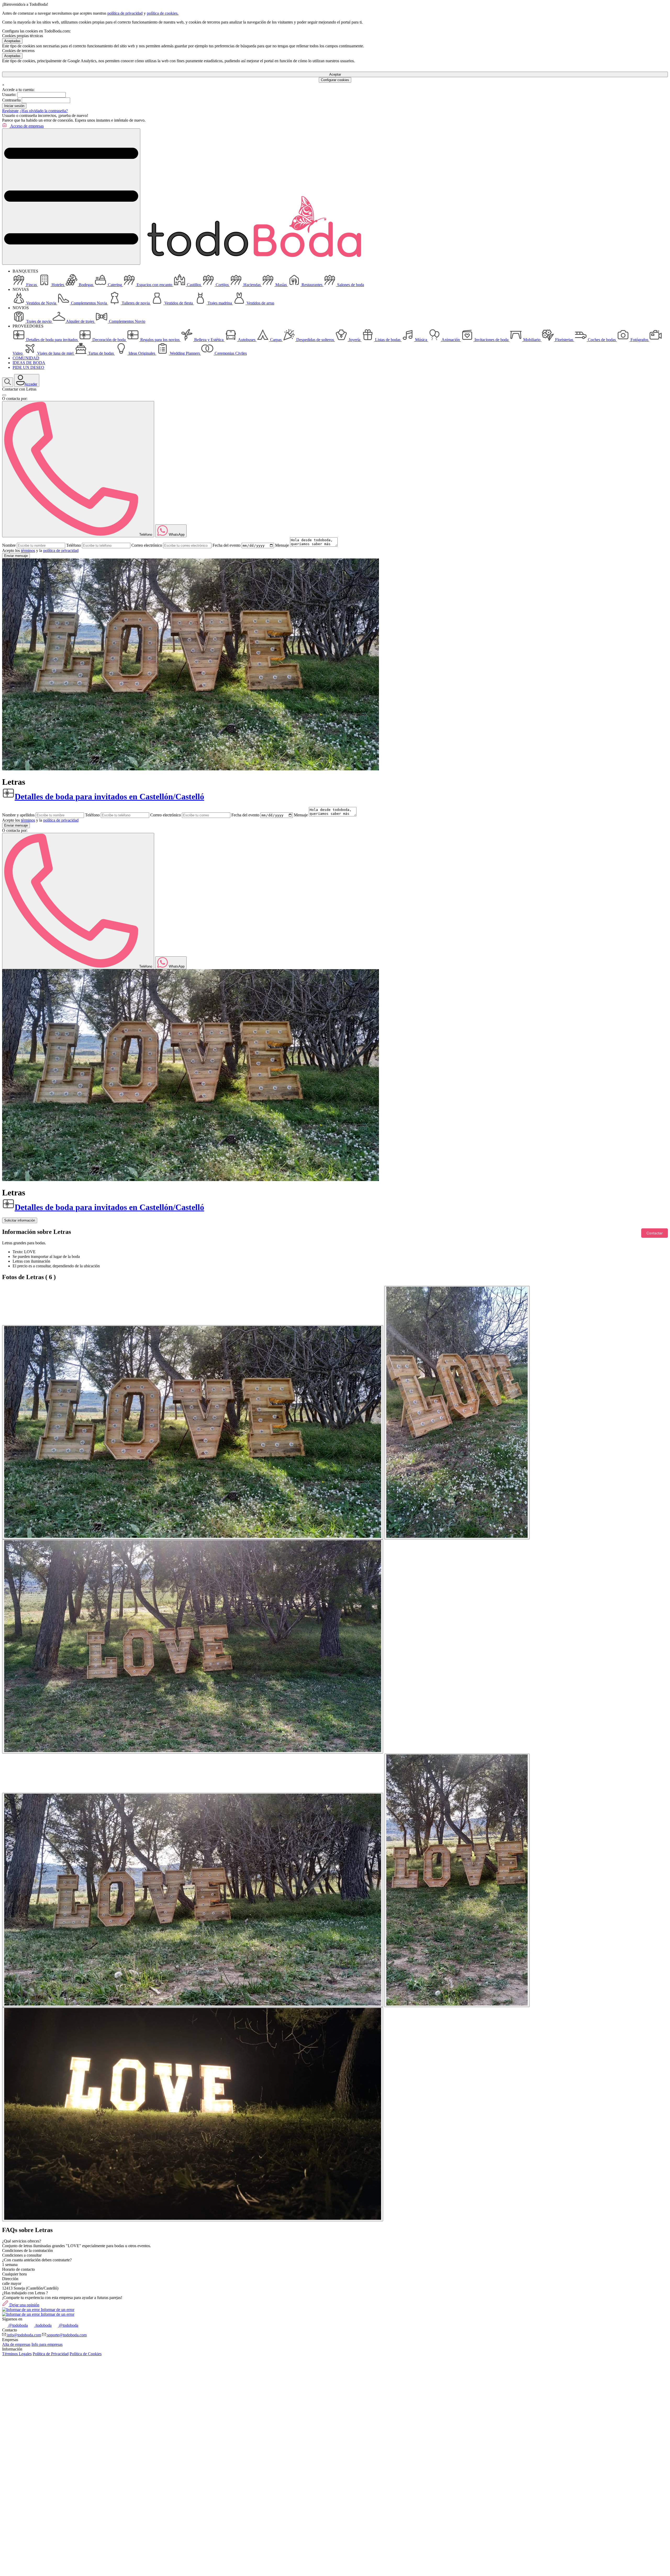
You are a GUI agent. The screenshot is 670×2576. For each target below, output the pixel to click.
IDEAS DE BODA (29, 363)
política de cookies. (163, 13)
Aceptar (335, 74)
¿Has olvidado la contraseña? (44, 111)
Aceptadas (12, 41)
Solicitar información (20, 1220)
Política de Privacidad (51, 2354)
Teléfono (74, 545)
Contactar (655, 1233)
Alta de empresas (16, 2344)
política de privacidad (125, 13)
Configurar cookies (335, 80)
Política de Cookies (86, 2354)
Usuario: (9, 95)
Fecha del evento (227, 545)
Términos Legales (17, 2354)
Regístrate (10, 111)
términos (28, 550)
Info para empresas (47, 2344)
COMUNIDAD (26, 358)
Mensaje (282, 545)
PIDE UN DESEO (28, 367)
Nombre (9, 545)
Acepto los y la (40, 550)
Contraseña (11, 100)
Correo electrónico (147, 545)
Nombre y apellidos (18, 815)
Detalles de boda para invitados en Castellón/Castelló (109, 796)
